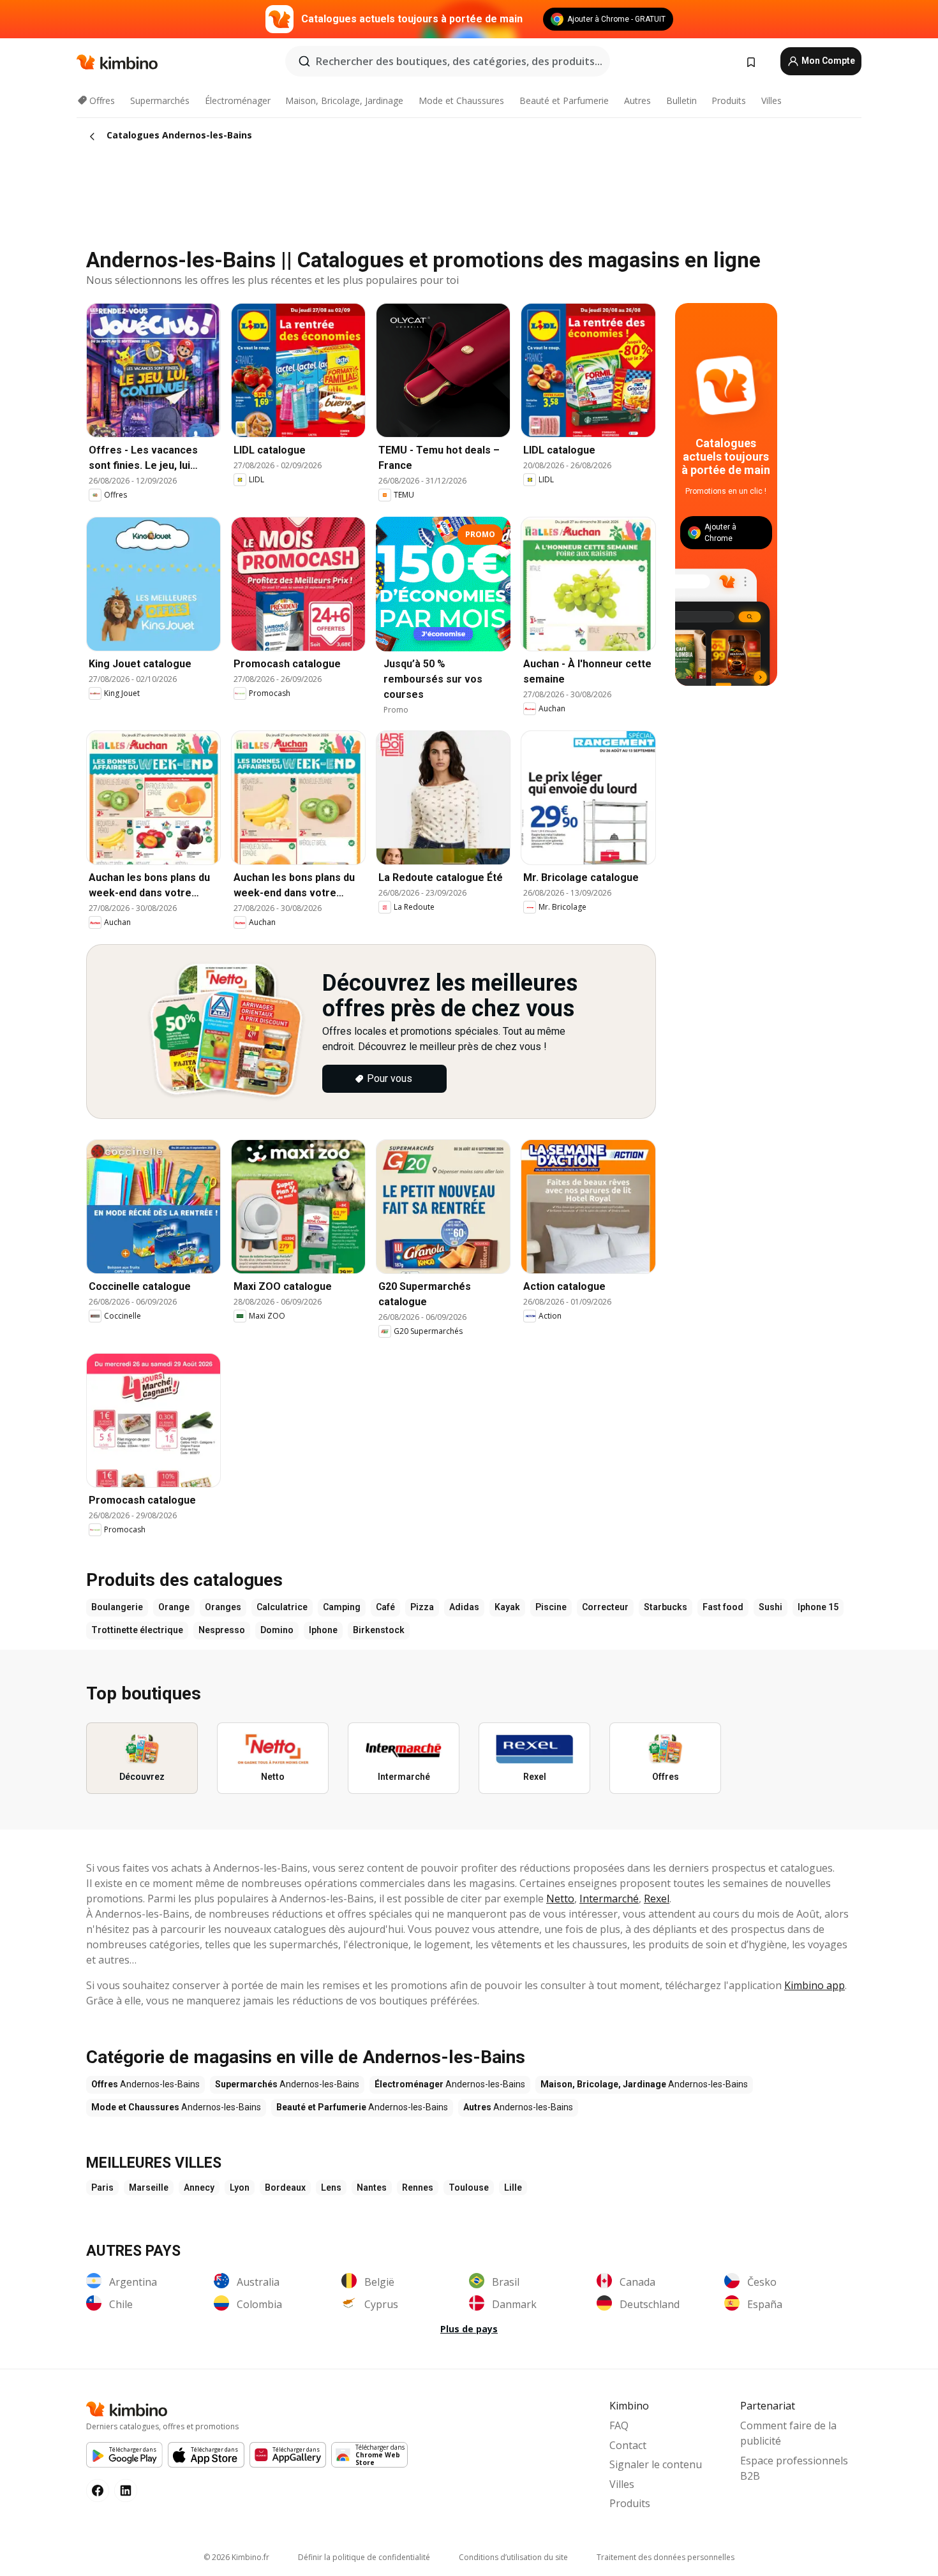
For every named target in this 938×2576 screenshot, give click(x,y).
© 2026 (236, 2557)
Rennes (418, 2187)
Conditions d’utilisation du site (513, 2557)
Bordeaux (285, 2187)
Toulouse (469, 2187)
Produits (729, 100)
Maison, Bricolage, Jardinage (344, 100)
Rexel (657, 1899)
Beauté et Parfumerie (564, 100)
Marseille (149, 2187)
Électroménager (238, 100)
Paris (102, 2187)
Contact (628, 2445)
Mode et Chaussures (461, 100)
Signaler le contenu (656, 2464)
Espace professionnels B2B (794, 2468)
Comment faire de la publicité (788, 2433)
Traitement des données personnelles (666, 2557)
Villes (771, 100)
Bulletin (681, 100)
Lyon (240, 2187)
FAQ (619, 2425)
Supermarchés (160, 100)
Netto (560, 1899)
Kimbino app (815, 1985)
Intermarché (609, 1899)
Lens (331, 2187)
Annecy (199, 2187)
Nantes (372, 2187)
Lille (513, 2187)
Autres (637, 100)
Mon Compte (827, 61)
